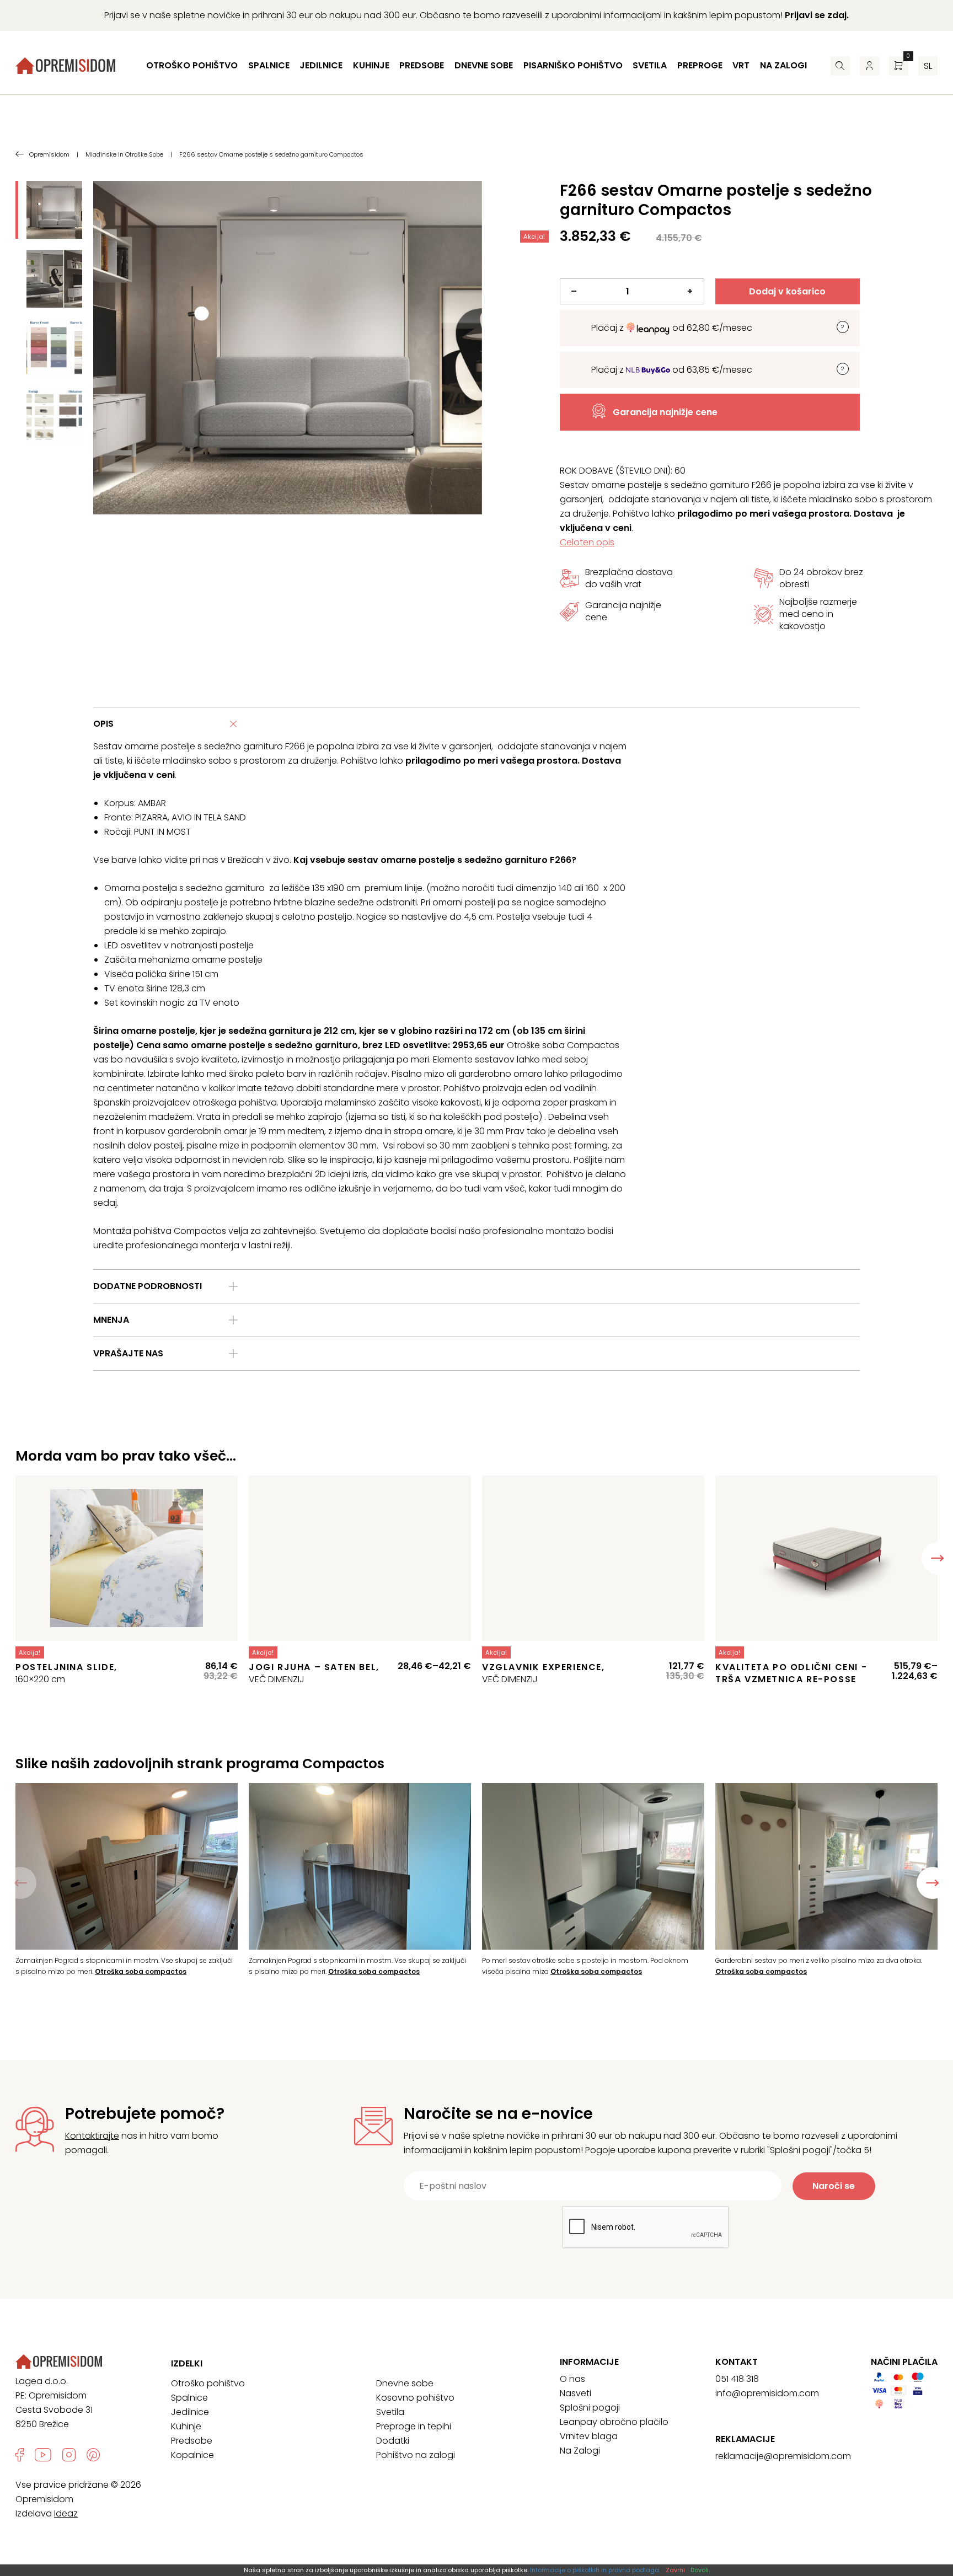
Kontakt (737, 2362)
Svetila (650, 65)
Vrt (741, 65)
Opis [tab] (103, 724)
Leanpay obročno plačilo (614, 2422)
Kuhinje (371, 65)
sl (928, 66)
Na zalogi (783, 65)
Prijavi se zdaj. (817, 15)
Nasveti (575, 2393)
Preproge (700, 65)
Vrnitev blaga (589, 2436)
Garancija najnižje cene (665, 412)
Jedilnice (321, 65)
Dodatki (393, 2441)
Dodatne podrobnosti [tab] (148, 1286)
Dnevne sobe (484, 65)
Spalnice (269, 65)
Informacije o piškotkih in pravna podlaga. (595, 2570)
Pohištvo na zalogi (416, 2455)
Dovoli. (700, 2570)
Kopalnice (192, 2455)
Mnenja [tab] (111, 1320)
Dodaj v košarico (787, 291)
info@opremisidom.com (767, 2393)
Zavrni (675, 2570)
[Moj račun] (869, 66)
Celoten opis (587, 542)
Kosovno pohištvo (415, 2398)
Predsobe (422, 65)
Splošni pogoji (590, 2408)
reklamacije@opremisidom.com (783, 2456)
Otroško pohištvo (192, 65)
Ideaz (66, 2513)
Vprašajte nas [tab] (128, 1353)
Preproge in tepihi (414, 2426)
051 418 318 (737, 2379)
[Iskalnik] (840, 66)
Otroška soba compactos (141, 1971)
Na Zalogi (580, 2451)
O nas (572, 2379)
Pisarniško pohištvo (573, 65)
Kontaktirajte (92, 2136)
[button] (933, 1883)
